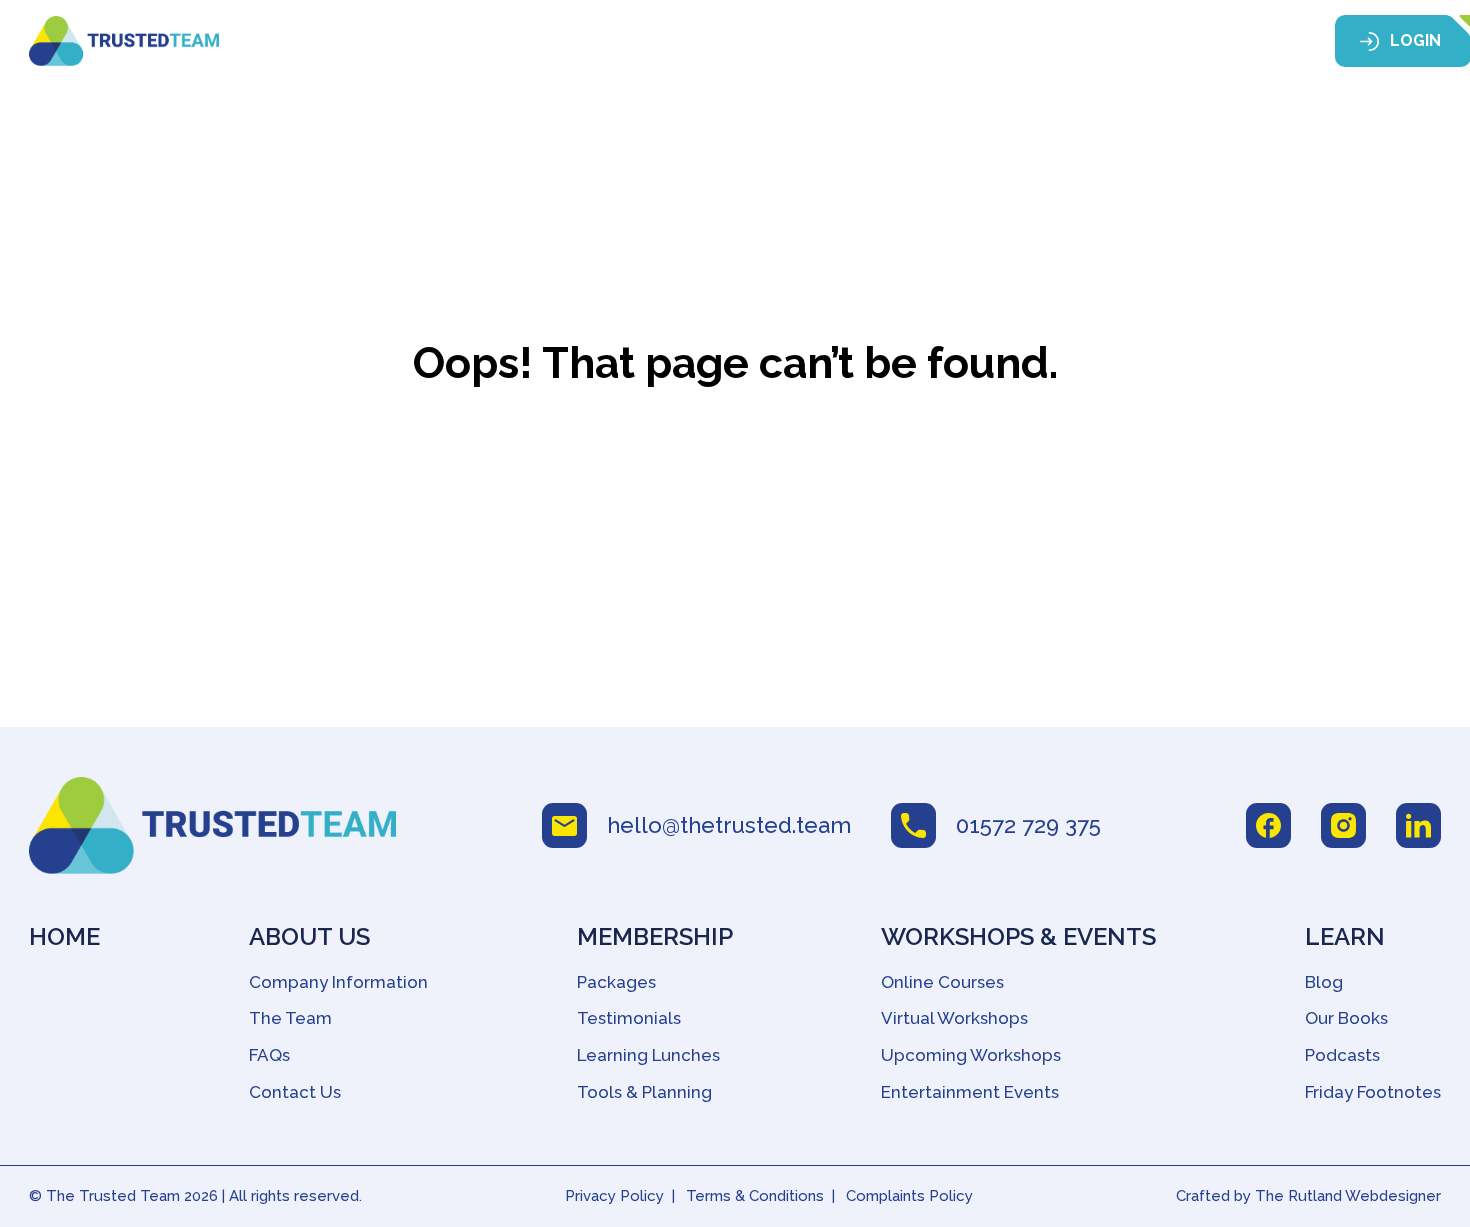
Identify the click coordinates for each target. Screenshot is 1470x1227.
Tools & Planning (644, 1092)
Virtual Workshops (954, 1018)
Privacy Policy (614, 1196)
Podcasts (1342, 1055)
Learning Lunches (648, 1055)
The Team (290, 1018)
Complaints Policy (909, 1196)
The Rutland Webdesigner (1348, 1196)
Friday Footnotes (1373, 1092)
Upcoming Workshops (971, 1055)
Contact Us (295, 1092)
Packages (616, 982)
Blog (1324, 982)
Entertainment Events (970, 1092)
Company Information (338, 982)
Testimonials (629, 1018)
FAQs (269, 1055)
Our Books (1346, 1018)
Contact (1235, 41)
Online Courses (942, 982)
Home (490, 41)
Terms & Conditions (755, 1196)
